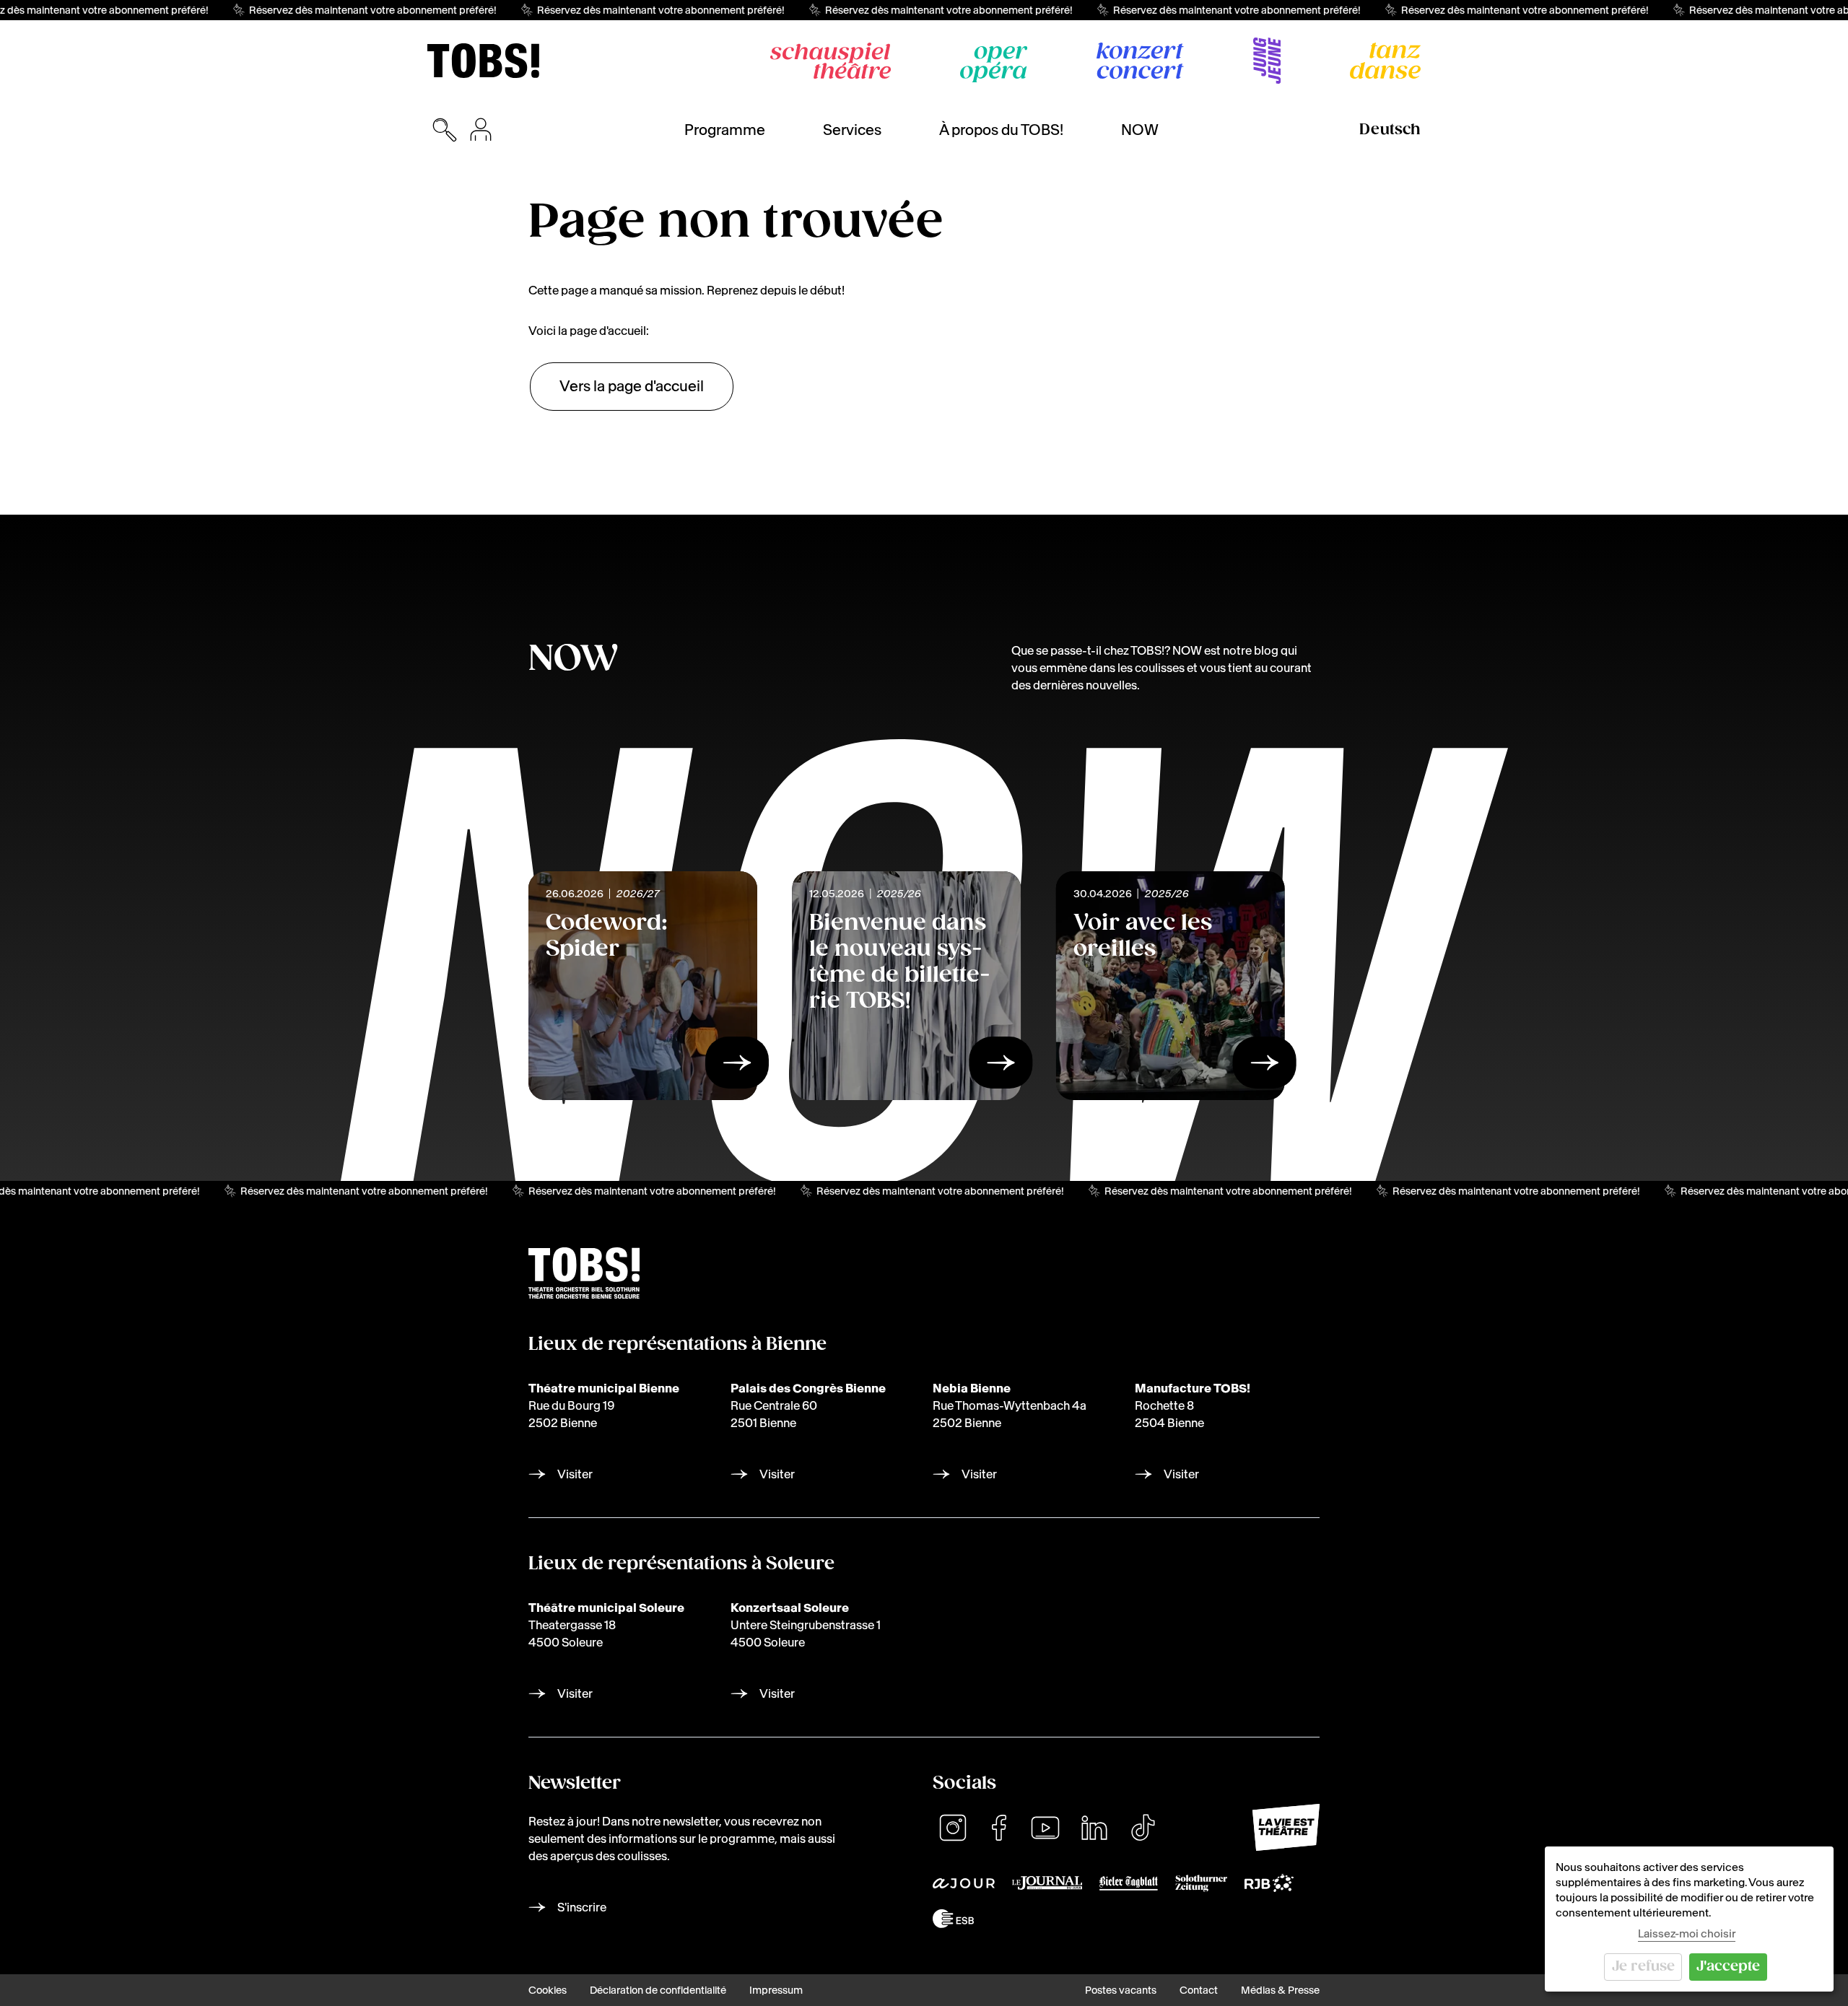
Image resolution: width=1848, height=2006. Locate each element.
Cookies (548, 1990)
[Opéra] (994, 64)
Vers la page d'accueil (632, 386)
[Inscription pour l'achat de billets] (481, 130)
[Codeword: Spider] (737, 1067)
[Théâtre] (831, 61)
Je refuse (1643, 1967)
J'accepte (1728, 1967)
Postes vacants (1121, 1990)
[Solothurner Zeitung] (1201, 1883)
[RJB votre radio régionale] (1269, 1883)
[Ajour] (964, 1883)
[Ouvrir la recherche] (445, 130)
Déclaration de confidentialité (658, 1990)
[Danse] (1385, 61)
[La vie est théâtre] (1286, 1827)
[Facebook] (999, 1828)
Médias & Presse (1280, 1990)
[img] (483, 61)
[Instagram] (953, 1828)
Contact (1199, 1990)
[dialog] (1689, 1919)
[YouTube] (1045, 1828)
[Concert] (1140, 61)
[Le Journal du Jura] (1047, 1883)
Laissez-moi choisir (1687, 1933)
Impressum (776, 1990)
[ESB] (953, 1918)
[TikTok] (1143, 1828)
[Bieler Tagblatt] (1129, 1883)
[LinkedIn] (1094, 1828)
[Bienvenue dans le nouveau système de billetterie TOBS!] (1001, 1067)
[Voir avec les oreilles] (1265, 1067)
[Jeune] (1267, 61)
